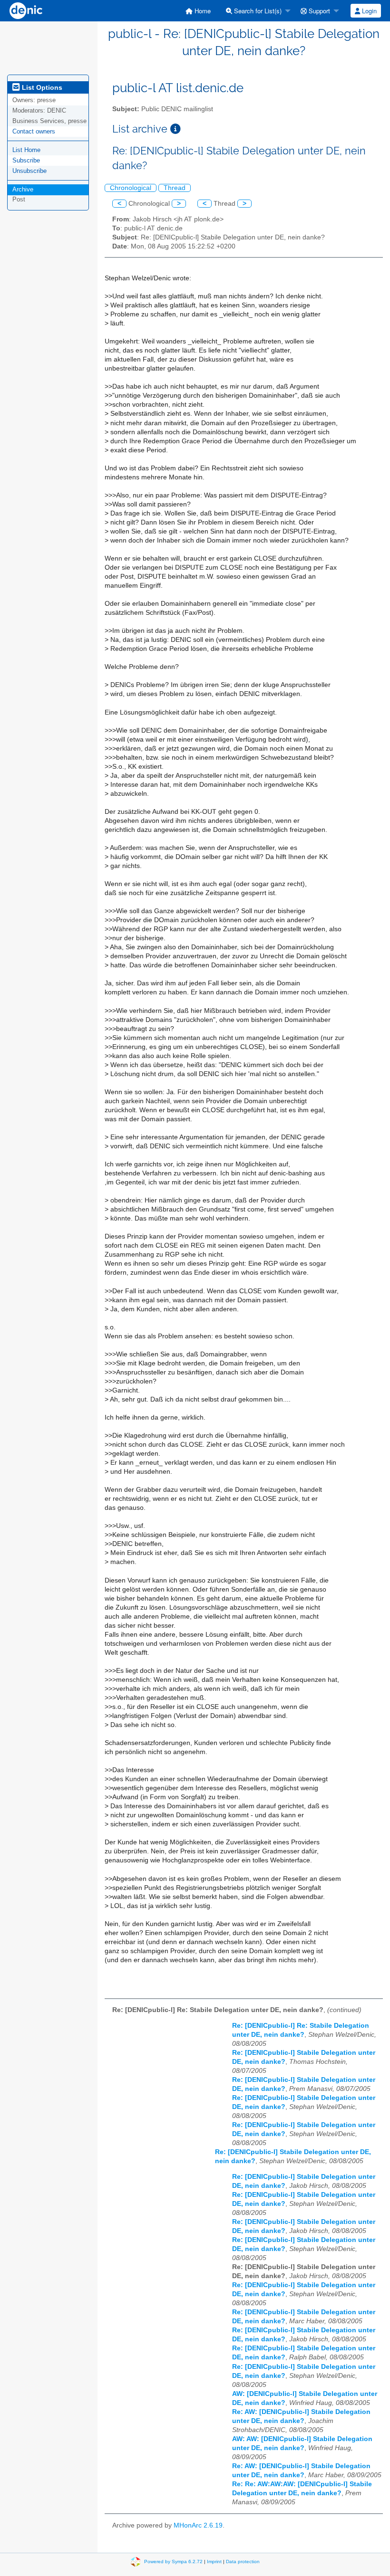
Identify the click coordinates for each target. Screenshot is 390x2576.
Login (368, 11)
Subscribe (26, 160)
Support (318, 11)
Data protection (243, 2561)
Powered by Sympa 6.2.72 (173, 2561)
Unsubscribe (29, 171)
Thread (175, 188)
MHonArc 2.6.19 (198, 2525)
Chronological (131, 188)
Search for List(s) (257, 11)
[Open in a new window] (175, 129)
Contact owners (34, 131)
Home (202, 11)
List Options (41, 87)
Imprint (214, 2561)
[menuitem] (198, 11)
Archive (23, 189)
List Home (26, 150)
